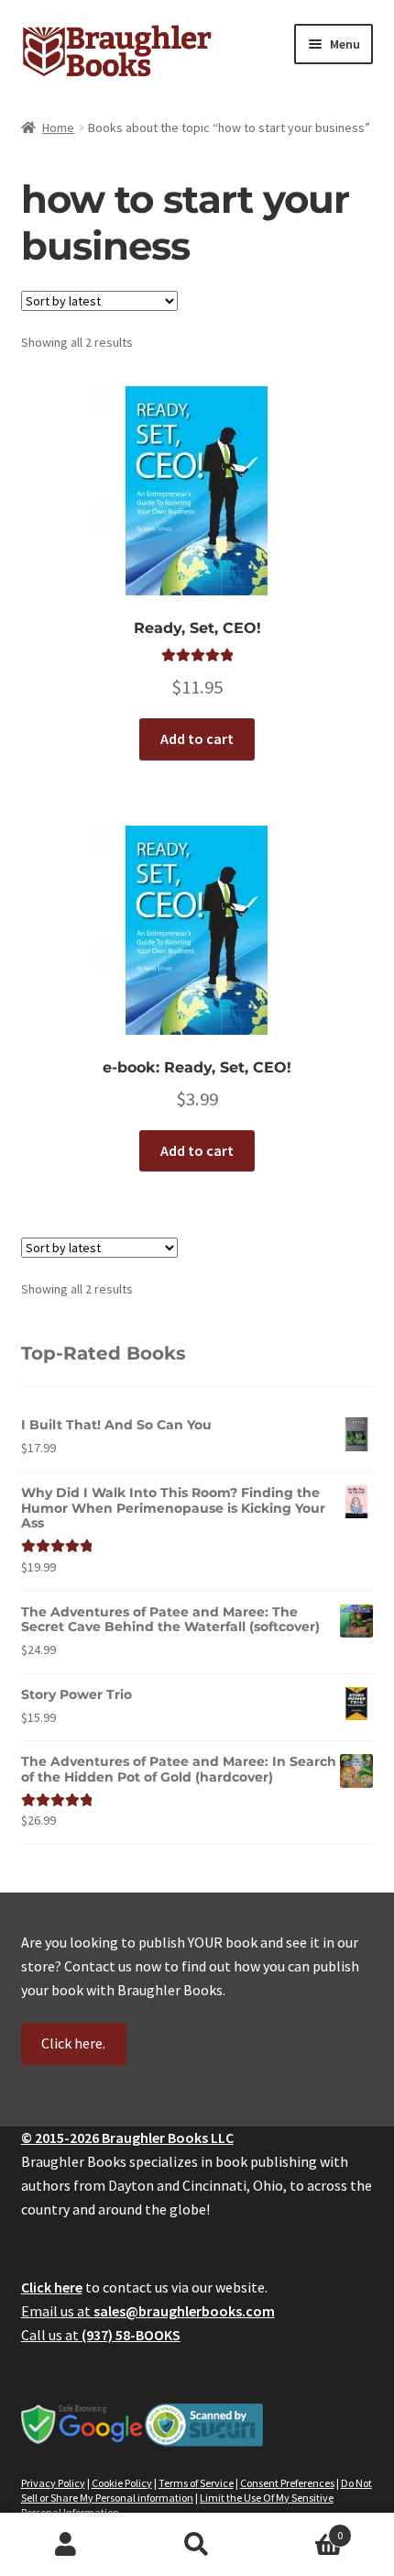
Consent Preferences (287, 2483)
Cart (303, 2529)
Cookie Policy (122, 2483)
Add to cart (197, 738)
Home (58, 128)
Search (197, 2545)
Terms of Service (196, 2483)
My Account (66, 2545)
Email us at (148, 2311)
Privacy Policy (53, 2483)
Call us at (101, 2335)
